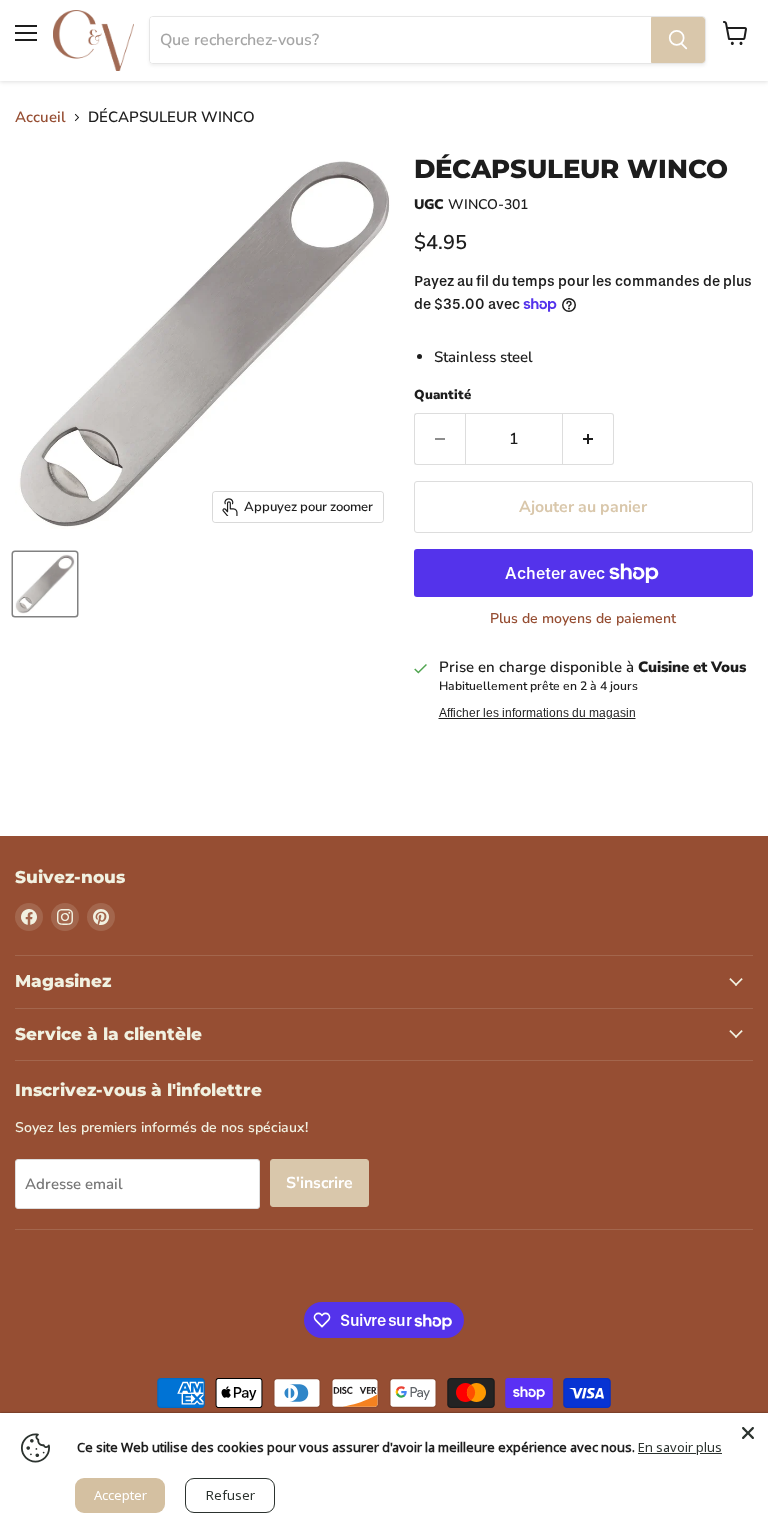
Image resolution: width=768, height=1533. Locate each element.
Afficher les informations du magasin (537, 713)
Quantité (442, 395)
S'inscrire (319, 1183)
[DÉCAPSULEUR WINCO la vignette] (45, 584)
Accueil (40, 117)
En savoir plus (680, 1447)
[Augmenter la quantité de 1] (588, 439)
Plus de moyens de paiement (583, 619)
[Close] (748, 1433)
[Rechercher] (678, 40)
